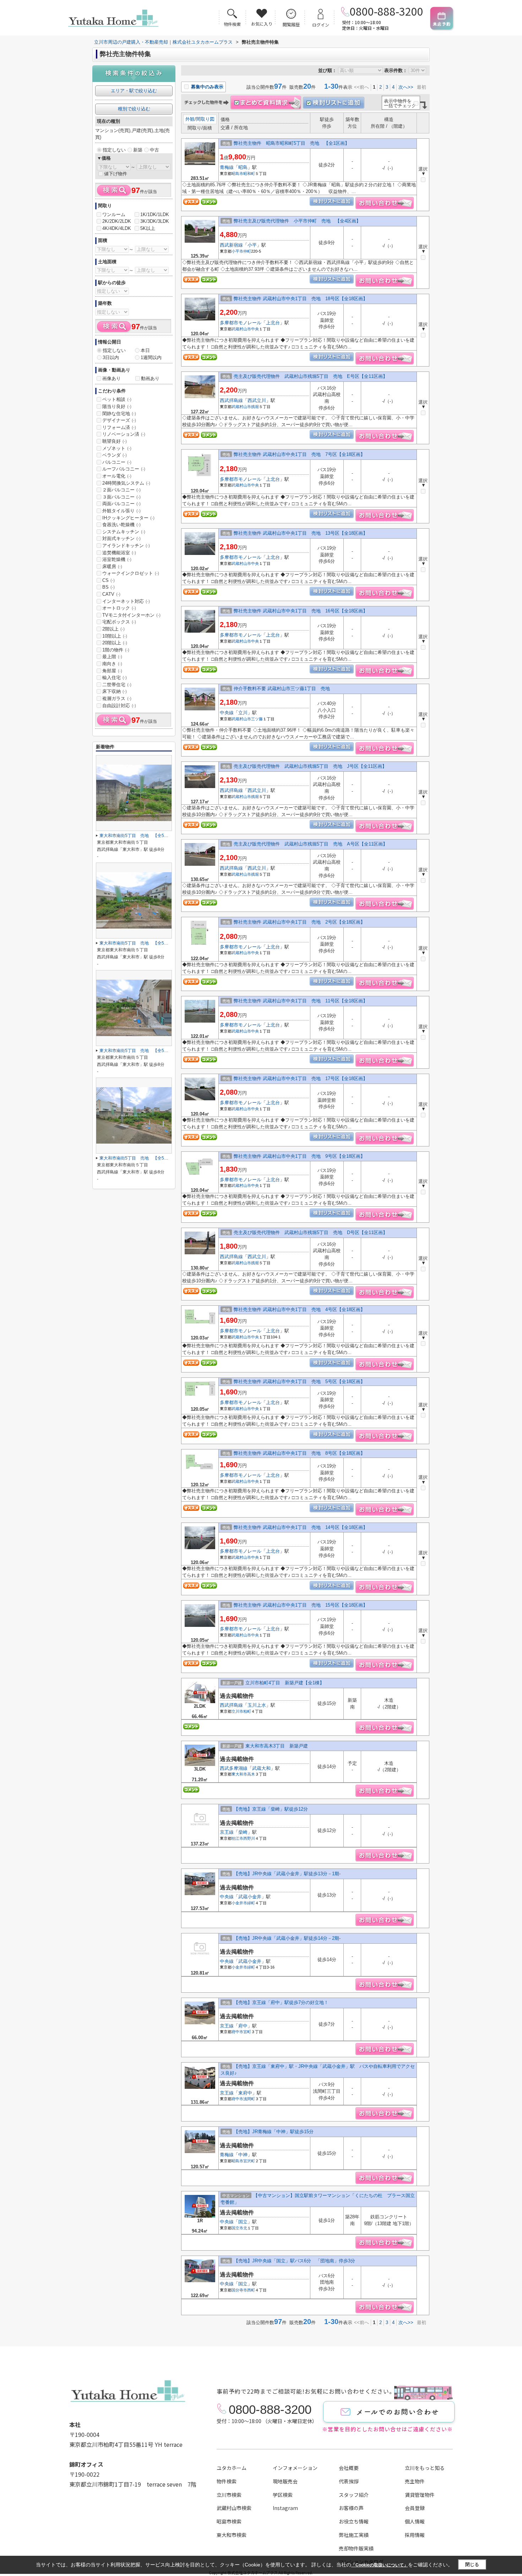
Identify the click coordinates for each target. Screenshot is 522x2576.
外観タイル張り (121, 511)
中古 (154, 150)
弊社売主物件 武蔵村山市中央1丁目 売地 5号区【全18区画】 (299, 1381)
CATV (111, 594)
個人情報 (415, 2521)
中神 (243, 2155)
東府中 (245, 2093)
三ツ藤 (257, 719)
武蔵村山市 (241, 329)
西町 (251, 2290)
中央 (255, 329)
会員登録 (415, 2508)
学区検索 (283, 2495)
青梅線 (227, 167)
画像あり (112, 378)
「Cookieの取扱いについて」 (380, 2565)
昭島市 (237, 174)
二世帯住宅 (117, 685)
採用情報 (415, 2535)
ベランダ (115, 455)
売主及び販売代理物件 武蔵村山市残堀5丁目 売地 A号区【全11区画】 (311, 844)
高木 (251, 1774)
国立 (243, 2222)
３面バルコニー (121, 497)
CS (108, 580)
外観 (190, 119)
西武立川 (257, 400)
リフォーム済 (119, 427)
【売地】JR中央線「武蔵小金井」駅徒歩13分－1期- (287, 1874)
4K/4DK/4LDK (117, 228)
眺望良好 (115, 441)
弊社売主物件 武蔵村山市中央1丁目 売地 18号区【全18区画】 (301, 299)
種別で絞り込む (134, 109)
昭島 (243, 167)
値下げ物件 (116, 174)
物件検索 (227, 2481)
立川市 (237, 1711)
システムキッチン (124, 532)
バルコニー (117, 462)
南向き (112, 664)
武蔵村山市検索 (234, 2508)
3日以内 (111, 357)
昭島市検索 (229, 2521)
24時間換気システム (126, 483)
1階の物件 (116, 650)
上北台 (273, 323)
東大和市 (239, 1774)
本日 (145, 350)
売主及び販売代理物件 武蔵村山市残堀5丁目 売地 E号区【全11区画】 (311, 376)
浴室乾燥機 (117, 559)
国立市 (237, 2228)
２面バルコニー (121, 490)
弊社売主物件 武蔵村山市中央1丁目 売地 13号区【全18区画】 (301, 533)
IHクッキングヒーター (128, 518)
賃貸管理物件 (420, 2495)
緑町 (251, 1903)
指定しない (114, 150)
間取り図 (205, 119)
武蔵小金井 (250, 1897)
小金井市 (239, 1903)
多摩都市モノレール (241, 323)
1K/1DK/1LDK (155, 214)
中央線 (227, 713)
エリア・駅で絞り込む (134, 91)
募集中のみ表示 (206, 87)
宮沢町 (249, 2161)
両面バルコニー (121, 504)
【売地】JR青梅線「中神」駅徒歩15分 (274, 2132)
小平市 (237, 251)
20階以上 (115, 643)
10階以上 (115, 636)
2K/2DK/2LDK (117, 221)
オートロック (119, 608)
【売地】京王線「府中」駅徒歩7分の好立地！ (281, 2002)
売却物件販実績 (356, 2548)
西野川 (249, 1838)
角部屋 (112, 671)
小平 (252, 245)
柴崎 (243, 1832)
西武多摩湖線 (234, 1768)
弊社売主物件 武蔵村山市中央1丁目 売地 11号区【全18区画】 (301, 1001)
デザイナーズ (119, 420)
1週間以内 (151, 357)
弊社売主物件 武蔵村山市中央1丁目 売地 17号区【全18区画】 (301, 1078)
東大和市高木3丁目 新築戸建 (277, 1746)
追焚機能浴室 (119, 553)
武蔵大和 (261, 1768)
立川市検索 (229, 2495)
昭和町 (249, 174)
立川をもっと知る (425, 2468)
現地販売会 (285, 2481)
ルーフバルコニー (124, 469)
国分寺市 (239, 2290)
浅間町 (249, 2099)
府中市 (237, 2032)
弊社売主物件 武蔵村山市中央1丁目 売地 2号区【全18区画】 (299, 922)
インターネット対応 (126, 601)
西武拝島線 (231, 400)
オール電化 (117, 476)
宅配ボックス (119, 622)
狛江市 (237, 1838)
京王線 (227, 1832)
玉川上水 (257, 1705)
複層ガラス (117, 698)
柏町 (247, 1711)
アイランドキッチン (126, 546)
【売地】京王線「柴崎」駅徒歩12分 (271, 1809)
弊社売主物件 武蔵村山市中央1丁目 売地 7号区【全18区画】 (299, 454)
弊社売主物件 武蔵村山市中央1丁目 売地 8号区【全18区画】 (299, 1453)
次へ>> (406, 87)
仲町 (247, 251)
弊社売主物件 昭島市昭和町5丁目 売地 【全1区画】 (292, 143)
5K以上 (148, 228)
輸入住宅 (115, 678)
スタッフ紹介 (354, 2495)
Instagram (285, 2508)
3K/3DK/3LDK (155, 221)
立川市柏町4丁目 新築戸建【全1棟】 (285, 1683)
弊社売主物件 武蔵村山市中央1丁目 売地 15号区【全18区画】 (301, 1605)
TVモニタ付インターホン (131, 615)
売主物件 (415, 2481)
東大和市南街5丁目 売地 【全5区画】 (138, 836)
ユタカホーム (232, 2468)
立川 (243, 713)
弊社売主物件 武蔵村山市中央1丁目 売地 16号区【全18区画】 (301, 611)
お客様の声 (351, 2508)
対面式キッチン (121, 538)
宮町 (247, 2032)
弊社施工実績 (354, 2535)
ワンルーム (114, 214)
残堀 (255, 407)
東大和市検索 (232, 2535)
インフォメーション (295, 2468)
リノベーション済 (124, 434)
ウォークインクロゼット (131, 573)
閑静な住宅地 (119, 414)
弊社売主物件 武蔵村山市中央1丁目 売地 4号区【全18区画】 (299, 1309)
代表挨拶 (349, 2481)
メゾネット (117, 448)
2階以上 (113, 629)
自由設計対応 (119, 706)
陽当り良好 (117, 406)
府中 (243, 2026)
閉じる (472, 2564)
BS (108, 587)
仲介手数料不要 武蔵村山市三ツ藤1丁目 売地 (284, 689)
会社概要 (349, 2468)
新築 (138, 150)
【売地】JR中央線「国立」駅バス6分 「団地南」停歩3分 (294, 2261)
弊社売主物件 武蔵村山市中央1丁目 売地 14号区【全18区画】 (301, 1527)
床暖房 (112, 566)
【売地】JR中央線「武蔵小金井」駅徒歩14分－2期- (287, 1938)
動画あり (150, 378)
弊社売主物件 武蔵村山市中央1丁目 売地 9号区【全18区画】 (299, 1156)
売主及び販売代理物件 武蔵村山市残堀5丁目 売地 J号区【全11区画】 (310, 766)
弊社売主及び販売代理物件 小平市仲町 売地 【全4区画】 (297, 221)
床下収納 (115, 691)
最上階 (112, 657)
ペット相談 (117, 399)
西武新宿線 (231, 245)
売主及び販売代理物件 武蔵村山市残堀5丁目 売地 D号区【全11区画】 (311, 1232)
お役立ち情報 (354, 2521)
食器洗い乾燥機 (121, 525)
